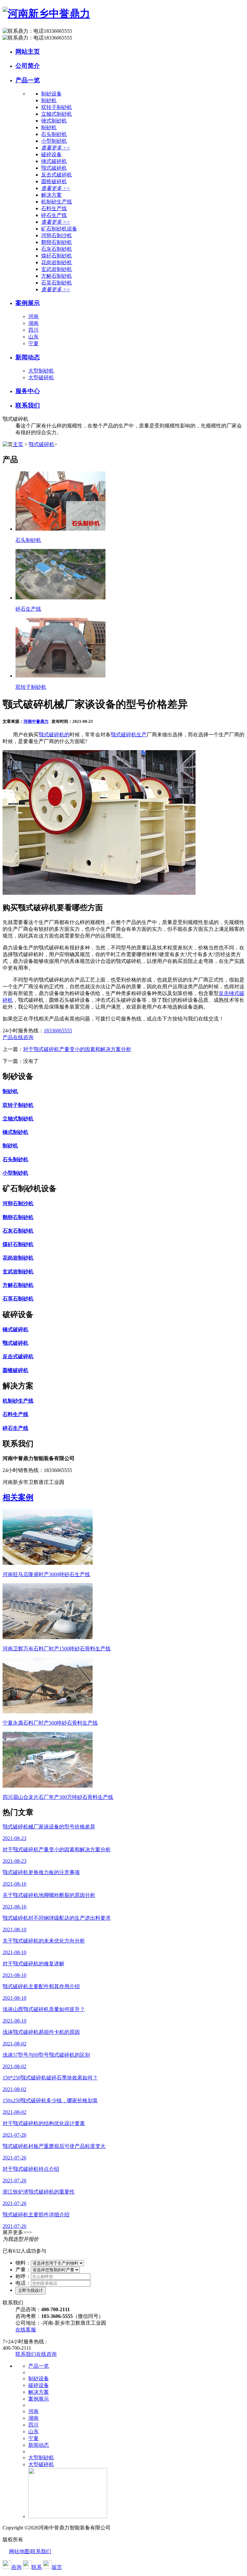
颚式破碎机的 (54, 735)
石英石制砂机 (57, 283)
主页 (18, 444)
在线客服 (26, 2330)
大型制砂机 (41, 371)
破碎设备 (39, 2385)
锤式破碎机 (54, 161)
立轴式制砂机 (57, 114)
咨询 (16, 2567)
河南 (33, 316)
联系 (37, 2567)
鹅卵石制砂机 (57, 242)
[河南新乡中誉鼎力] (46, 13)
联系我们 (28, 405)
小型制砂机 (54, 141)
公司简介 (28, 66)
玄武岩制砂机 (57, 269)
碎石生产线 (54, 215)
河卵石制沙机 (57, 235)
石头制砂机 (54, 134)
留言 (57, 2567)
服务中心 (28, 391)
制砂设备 (39, 2379)
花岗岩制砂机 (57, 262)
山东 (33, 337)
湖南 (33, 323)
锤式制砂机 (54, 121)
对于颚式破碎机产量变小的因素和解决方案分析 (77, 1049)
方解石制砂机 (57, 276)
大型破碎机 (41, 377)
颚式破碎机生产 (129, 735)
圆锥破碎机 (54, 181)
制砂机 (49, 100)
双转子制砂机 (57, 107)
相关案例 (18, 1497)
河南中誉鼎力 (36, 721)
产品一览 (28, 80)
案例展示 (28, 303)
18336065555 (58, 1031)
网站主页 (28, 52)
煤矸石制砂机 (57, 256)
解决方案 (39, 2392)
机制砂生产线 (57, 202)
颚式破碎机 (54, 168)
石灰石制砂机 (57, 249)
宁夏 (33, 343)
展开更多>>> (17, 2232)
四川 (33, 330)
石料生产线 (54, 208)
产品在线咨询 (18, 1037)
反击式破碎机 (57, 175)
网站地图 (19, 2551)
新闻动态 (28, 357)
